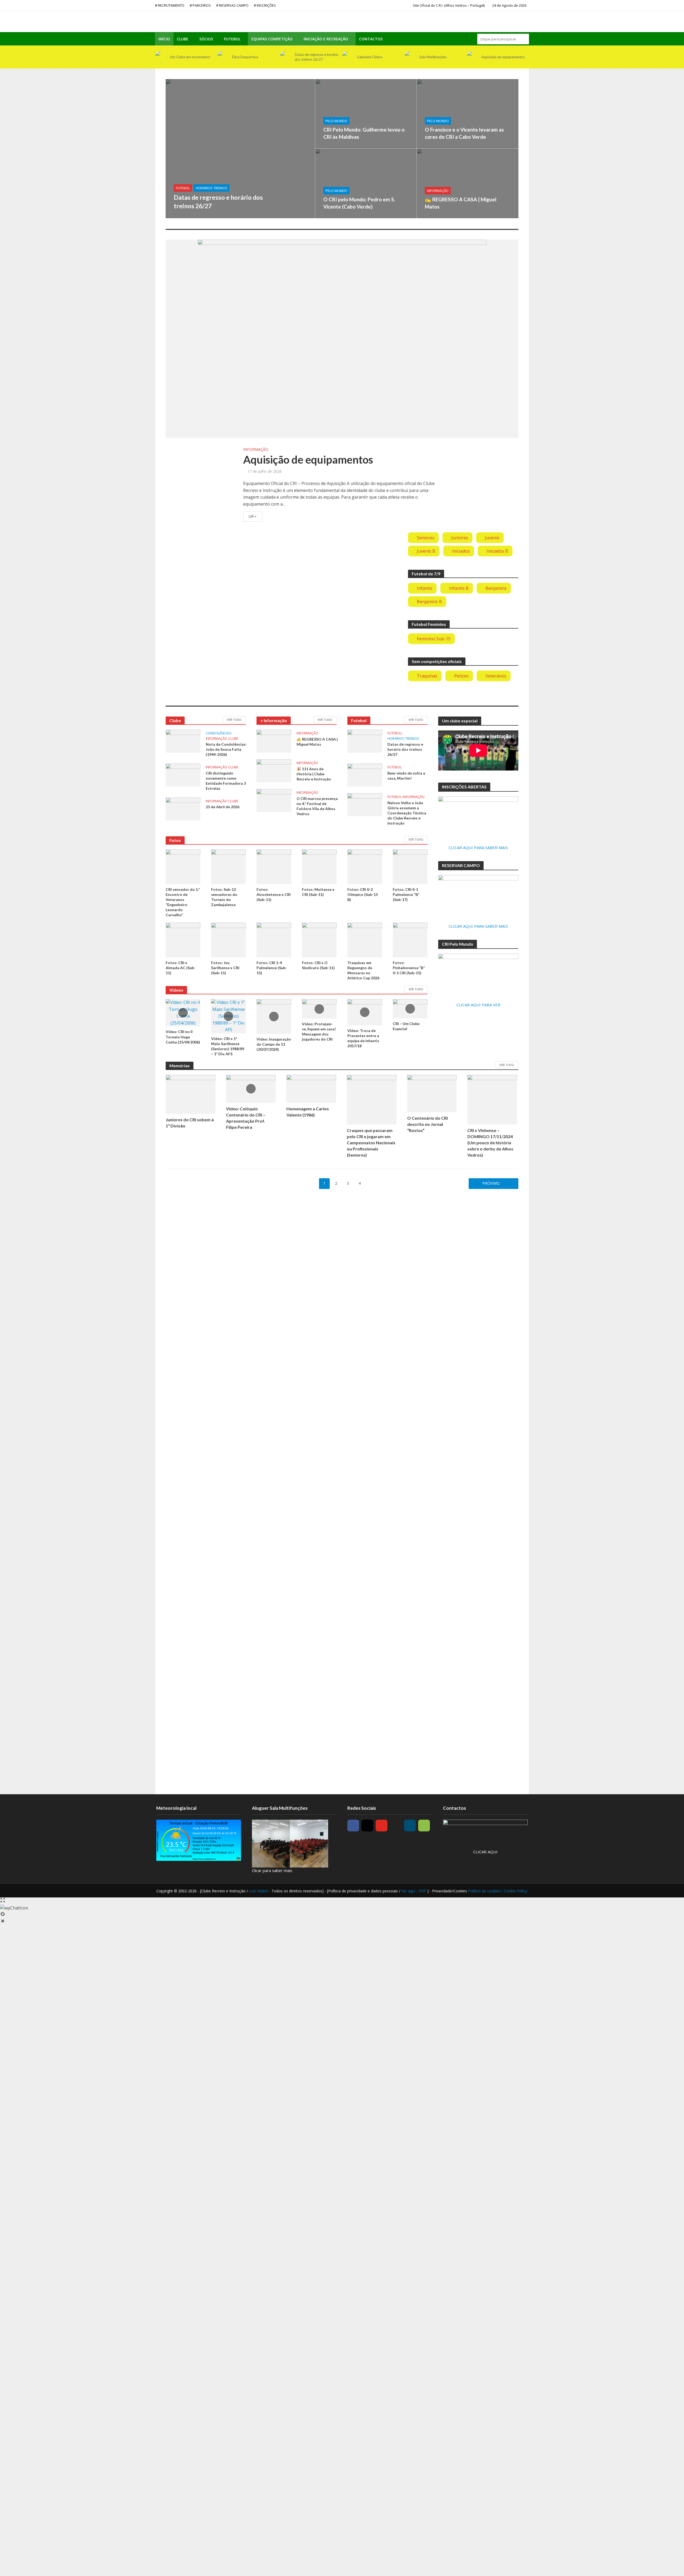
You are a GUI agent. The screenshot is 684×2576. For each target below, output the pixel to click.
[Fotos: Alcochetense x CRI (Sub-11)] (274, 866)
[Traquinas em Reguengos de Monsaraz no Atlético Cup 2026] (365, 939)
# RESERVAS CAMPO (232, 5)
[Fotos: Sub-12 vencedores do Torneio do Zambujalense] (228, 866)
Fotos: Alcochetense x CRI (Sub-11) (274, 894)
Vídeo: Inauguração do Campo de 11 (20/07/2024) (274, 1044)
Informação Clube (222, 739)
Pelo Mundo (336, 121)
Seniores (426, 538)
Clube (183, 39)
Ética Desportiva (245, 57)
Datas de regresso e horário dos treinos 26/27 (316, 57)
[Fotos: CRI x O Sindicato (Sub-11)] (319, 939)
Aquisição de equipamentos (503, 57)
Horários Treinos (211, 188)
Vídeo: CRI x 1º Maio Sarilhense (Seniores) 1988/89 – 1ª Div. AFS (228, 1046)
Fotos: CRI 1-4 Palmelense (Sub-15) (272, 968)
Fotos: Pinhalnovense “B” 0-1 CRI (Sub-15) (409, 968)
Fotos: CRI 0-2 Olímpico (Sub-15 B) (363, 894)
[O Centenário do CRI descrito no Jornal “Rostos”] (432, 1093)
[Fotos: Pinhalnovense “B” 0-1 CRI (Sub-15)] (410, 939)
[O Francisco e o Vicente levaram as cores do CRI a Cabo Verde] (468, 114)
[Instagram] (367, 1826)
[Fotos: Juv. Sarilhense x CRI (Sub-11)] (228, 939)
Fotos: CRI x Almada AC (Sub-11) (181, 968)
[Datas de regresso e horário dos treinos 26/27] (286, 57)
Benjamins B (429, 602)
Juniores (460, 538)
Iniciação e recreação (326, 39)
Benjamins (496, 588)
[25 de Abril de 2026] (183, 808)
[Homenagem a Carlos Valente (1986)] (311, 1088)
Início (164, 39)
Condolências (218, 733)
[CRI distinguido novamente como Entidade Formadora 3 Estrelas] (183, 775)
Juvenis (492, 538)
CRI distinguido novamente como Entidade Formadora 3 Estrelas (226, 781)
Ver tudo (234, 720)
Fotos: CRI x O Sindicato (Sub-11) (318, 965)
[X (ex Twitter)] (396, 1826)
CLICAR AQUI (485, 1852)
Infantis (425, 588)
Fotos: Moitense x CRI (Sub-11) (318, 892)
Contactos (371, 39)
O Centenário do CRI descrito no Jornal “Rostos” (428, 1124)
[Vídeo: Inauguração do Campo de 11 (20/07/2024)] (274, 1016)
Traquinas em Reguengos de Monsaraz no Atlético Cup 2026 (363, 970)
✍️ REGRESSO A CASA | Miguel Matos (461, 203)
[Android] (424, 1826)
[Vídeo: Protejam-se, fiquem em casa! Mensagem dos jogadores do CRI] (319, 1008)
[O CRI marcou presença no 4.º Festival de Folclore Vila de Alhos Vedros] (274, 800)
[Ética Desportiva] (223, 57)
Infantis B (459, 588)
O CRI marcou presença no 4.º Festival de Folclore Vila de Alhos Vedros (317, 806)
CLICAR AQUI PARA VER (478, 1005)
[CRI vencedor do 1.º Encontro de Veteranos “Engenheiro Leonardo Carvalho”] (183, 866)
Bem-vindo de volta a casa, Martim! (406, 776)
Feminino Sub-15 (434, 639)
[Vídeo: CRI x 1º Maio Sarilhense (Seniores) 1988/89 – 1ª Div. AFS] (228, 1016)
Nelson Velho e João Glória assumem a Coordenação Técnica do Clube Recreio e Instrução (407, 813)
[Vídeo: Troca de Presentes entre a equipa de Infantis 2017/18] (365, 1012)
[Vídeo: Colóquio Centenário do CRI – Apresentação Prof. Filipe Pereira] (251, 1088)
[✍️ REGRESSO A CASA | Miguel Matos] (468, 183)
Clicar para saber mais (272, 1870)
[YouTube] (382, 1826)
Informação (438, 191)
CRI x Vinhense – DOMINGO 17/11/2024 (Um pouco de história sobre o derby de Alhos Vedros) (490, 1143)
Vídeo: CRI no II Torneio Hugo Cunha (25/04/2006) (183, 1037)
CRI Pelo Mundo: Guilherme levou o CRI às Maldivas (364, 133)
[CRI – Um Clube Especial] (410, 1008)
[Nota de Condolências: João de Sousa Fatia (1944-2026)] (183, 741)
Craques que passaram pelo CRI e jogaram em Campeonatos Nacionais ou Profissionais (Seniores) (371, 1143)
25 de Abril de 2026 (223, 807)
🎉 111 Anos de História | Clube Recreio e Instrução (314, 774)
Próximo (491, 1183)
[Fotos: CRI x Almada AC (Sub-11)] (183, 939)
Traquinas (427, 676)
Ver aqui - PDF (414, 1891)
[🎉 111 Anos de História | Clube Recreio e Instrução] (274, 770)
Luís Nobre (259, 1891)
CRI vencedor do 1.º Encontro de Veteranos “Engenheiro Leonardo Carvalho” (183, 902)
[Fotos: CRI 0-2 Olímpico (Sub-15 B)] (365, 866)
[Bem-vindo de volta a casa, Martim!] (365, 775)
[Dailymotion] (410, 1826)
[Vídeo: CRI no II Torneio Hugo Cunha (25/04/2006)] (183, 1012)
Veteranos (496, 676)
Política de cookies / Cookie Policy (498, 1891)
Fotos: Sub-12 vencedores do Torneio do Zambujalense (224, 897)
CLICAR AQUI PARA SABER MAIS (478, 848)
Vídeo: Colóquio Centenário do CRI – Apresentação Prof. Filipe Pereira (246, 1118)
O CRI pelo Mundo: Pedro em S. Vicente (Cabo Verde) (359, 203)
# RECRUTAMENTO (170, 5)
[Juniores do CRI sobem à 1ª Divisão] (191, 1094)
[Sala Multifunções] (410, 57)
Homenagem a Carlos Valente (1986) (308, 1112)
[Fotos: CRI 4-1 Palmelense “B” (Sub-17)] (410, 866)
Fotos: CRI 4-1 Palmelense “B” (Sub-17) (406, 894)
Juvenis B (426, 551)
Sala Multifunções (433, 57)
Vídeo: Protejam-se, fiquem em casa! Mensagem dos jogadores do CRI (319, 1031)
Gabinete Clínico (370, 57)
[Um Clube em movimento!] (161, 57)
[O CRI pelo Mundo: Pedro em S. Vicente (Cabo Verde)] (366, 183)
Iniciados (461, 551)
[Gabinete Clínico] (348, 57)
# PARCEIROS (200, 5)
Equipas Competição (272, 39)
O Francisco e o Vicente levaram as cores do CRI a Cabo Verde (464, 133)
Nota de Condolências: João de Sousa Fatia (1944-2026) (226, 749)
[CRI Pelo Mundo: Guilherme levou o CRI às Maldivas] (366, 114)
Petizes (461, 676)
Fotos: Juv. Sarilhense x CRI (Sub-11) (225, 968)
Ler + (253, 516)
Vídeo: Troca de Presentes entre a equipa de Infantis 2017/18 (363, 1038)
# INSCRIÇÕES (265, 5)
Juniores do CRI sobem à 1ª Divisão (190, 1123)
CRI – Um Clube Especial (406, 1026)
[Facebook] (353, 1826)
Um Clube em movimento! (190, 57)
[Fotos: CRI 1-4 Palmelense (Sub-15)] (274, 939)
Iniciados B (497, 551)
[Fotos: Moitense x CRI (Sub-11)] (319, 866)
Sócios (206, 39)
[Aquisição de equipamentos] (473, 57)
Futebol (232, 39)
